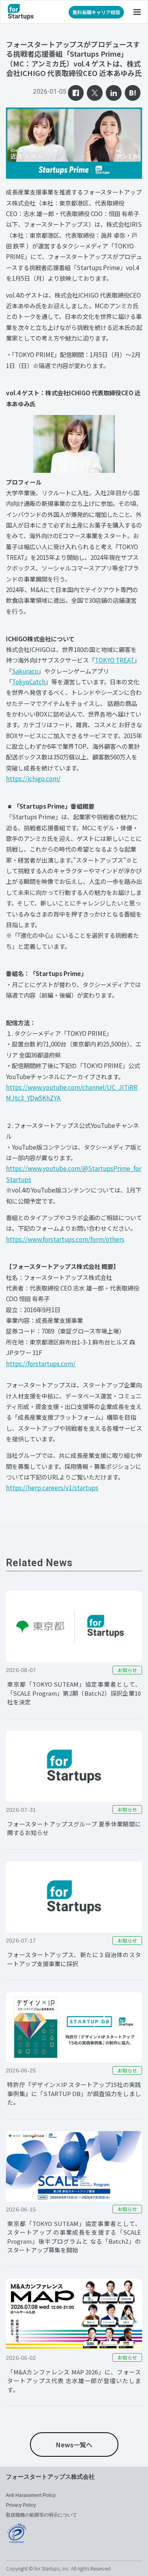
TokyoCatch (29, 682)
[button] (137, 12)
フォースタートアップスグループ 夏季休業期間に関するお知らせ (74, 1828)
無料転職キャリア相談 (96, 12)
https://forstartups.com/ (41, 1363)
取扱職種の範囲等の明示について (41, 2515)
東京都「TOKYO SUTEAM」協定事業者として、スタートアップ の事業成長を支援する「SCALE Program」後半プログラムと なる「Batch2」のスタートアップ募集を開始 (74, 2237)
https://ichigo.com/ (33, 778)
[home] (21, 12)
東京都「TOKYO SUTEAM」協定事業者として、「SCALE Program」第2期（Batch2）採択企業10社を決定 (74, 1693)
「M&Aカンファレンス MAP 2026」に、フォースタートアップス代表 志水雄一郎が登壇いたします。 (74, 2381)
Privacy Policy (21, 2505)
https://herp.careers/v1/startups (52, 1487)
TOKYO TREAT (114, 660)
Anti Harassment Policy (31, 2495)
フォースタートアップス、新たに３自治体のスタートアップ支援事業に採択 (74, 1959)
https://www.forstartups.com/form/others (65, 1239)
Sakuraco (25, 671)
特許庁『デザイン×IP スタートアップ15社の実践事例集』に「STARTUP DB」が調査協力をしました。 (74, 2093)
